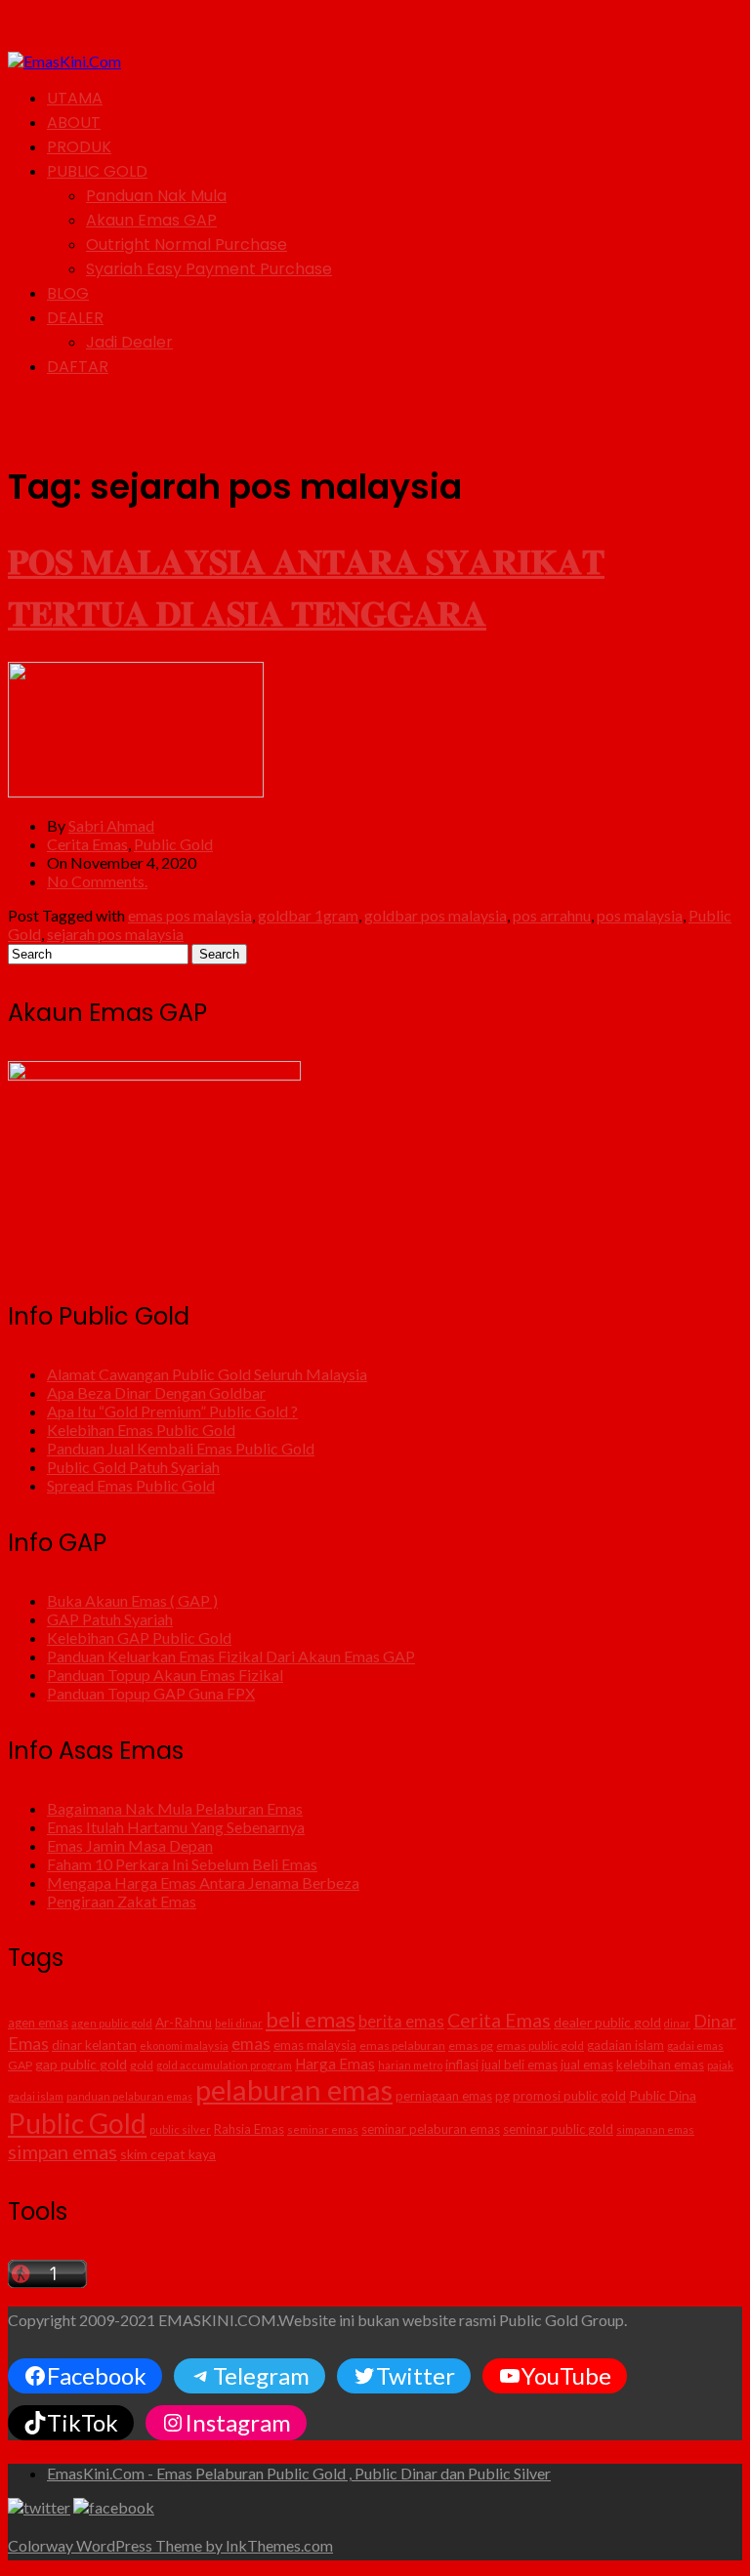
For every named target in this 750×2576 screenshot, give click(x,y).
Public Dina (663, 2095)
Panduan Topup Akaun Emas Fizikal (165, 1675)
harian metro (410, 2065)
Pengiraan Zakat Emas (122, 1901)
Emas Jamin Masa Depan (130, 1845)
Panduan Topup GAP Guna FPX (151, 1693)
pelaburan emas (294, 2089)
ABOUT (74, 123)
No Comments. (97, 881)
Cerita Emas (87, 844)
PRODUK (79, 147)
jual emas (587, 2065)
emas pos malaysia (190, 915)
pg (502, 2096)
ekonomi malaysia (184, 2045)
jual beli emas (520, 2065)
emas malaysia (315, 2045)
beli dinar (239, 2023)
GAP (20, 2065)
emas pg (471, 2045)
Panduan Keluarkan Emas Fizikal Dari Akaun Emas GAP (231, 1656)
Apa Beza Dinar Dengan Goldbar (156, 1392)
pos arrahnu (552, 915)
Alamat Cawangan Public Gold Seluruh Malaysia (207, 1374)
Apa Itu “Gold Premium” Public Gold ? (172, 1411)
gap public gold (81, 2064)
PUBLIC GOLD (97, 171)
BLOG (68, 293)
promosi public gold (569, 2096)
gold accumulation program (224, 2065)
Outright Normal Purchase (187, 245)
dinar (677, 2023)
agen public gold (112, 2023)
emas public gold (540, 2045)
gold (142, 2065)
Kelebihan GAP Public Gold (139, 1637)
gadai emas (695, 2045)
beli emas (311, 2019)
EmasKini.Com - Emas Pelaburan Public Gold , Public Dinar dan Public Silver (299, 2473)
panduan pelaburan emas (129, 2096)
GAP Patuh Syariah (110, 1619)
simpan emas (62, 2151)
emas (251, 2044)
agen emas (38, 2023)
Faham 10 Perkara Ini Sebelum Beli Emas (182, 1864)
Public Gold (173, 844)
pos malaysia (640, 915)
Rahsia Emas (249, 2129)
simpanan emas (655, 2129)
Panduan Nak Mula (156, 196)
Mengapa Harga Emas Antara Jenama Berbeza (203, 1882)
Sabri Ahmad (111, 825)
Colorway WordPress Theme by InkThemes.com (170, 2545)
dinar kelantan (94, 2045)
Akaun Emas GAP (151, 220)
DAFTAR (78, 367)
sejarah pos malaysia (115, 934)
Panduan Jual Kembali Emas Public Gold (181, 1448)
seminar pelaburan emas (431, 2129)
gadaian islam (625, 2045)
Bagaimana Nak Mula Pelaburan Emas (175, 1808)
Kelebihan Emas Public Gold (141, 1430)
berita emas (401, 2022)
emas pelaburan (402, 2045)
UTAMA (75, 98)
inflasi (462, 2065)
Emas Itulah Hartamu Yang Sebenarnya (176, 1827)
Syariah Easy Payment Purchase (209, 269)
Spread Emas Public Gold (131, 1485)
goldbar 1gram (308, 915)
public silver (180, 2129)
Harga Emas (335, 2064)
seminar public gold (558, 2129)
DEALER (75, 318)
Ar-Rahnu (184, 2023)
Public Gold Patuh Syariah (133, 1467)
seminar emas (323, 2129)
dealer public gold (607, 2022)
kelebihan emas (660, 2065)
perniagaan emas (444, 2096)
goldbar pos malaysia (436, 915)
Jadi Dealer (129, 342)
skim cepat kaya (168, 2154)
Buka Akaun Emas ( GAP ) (132, 1600)
